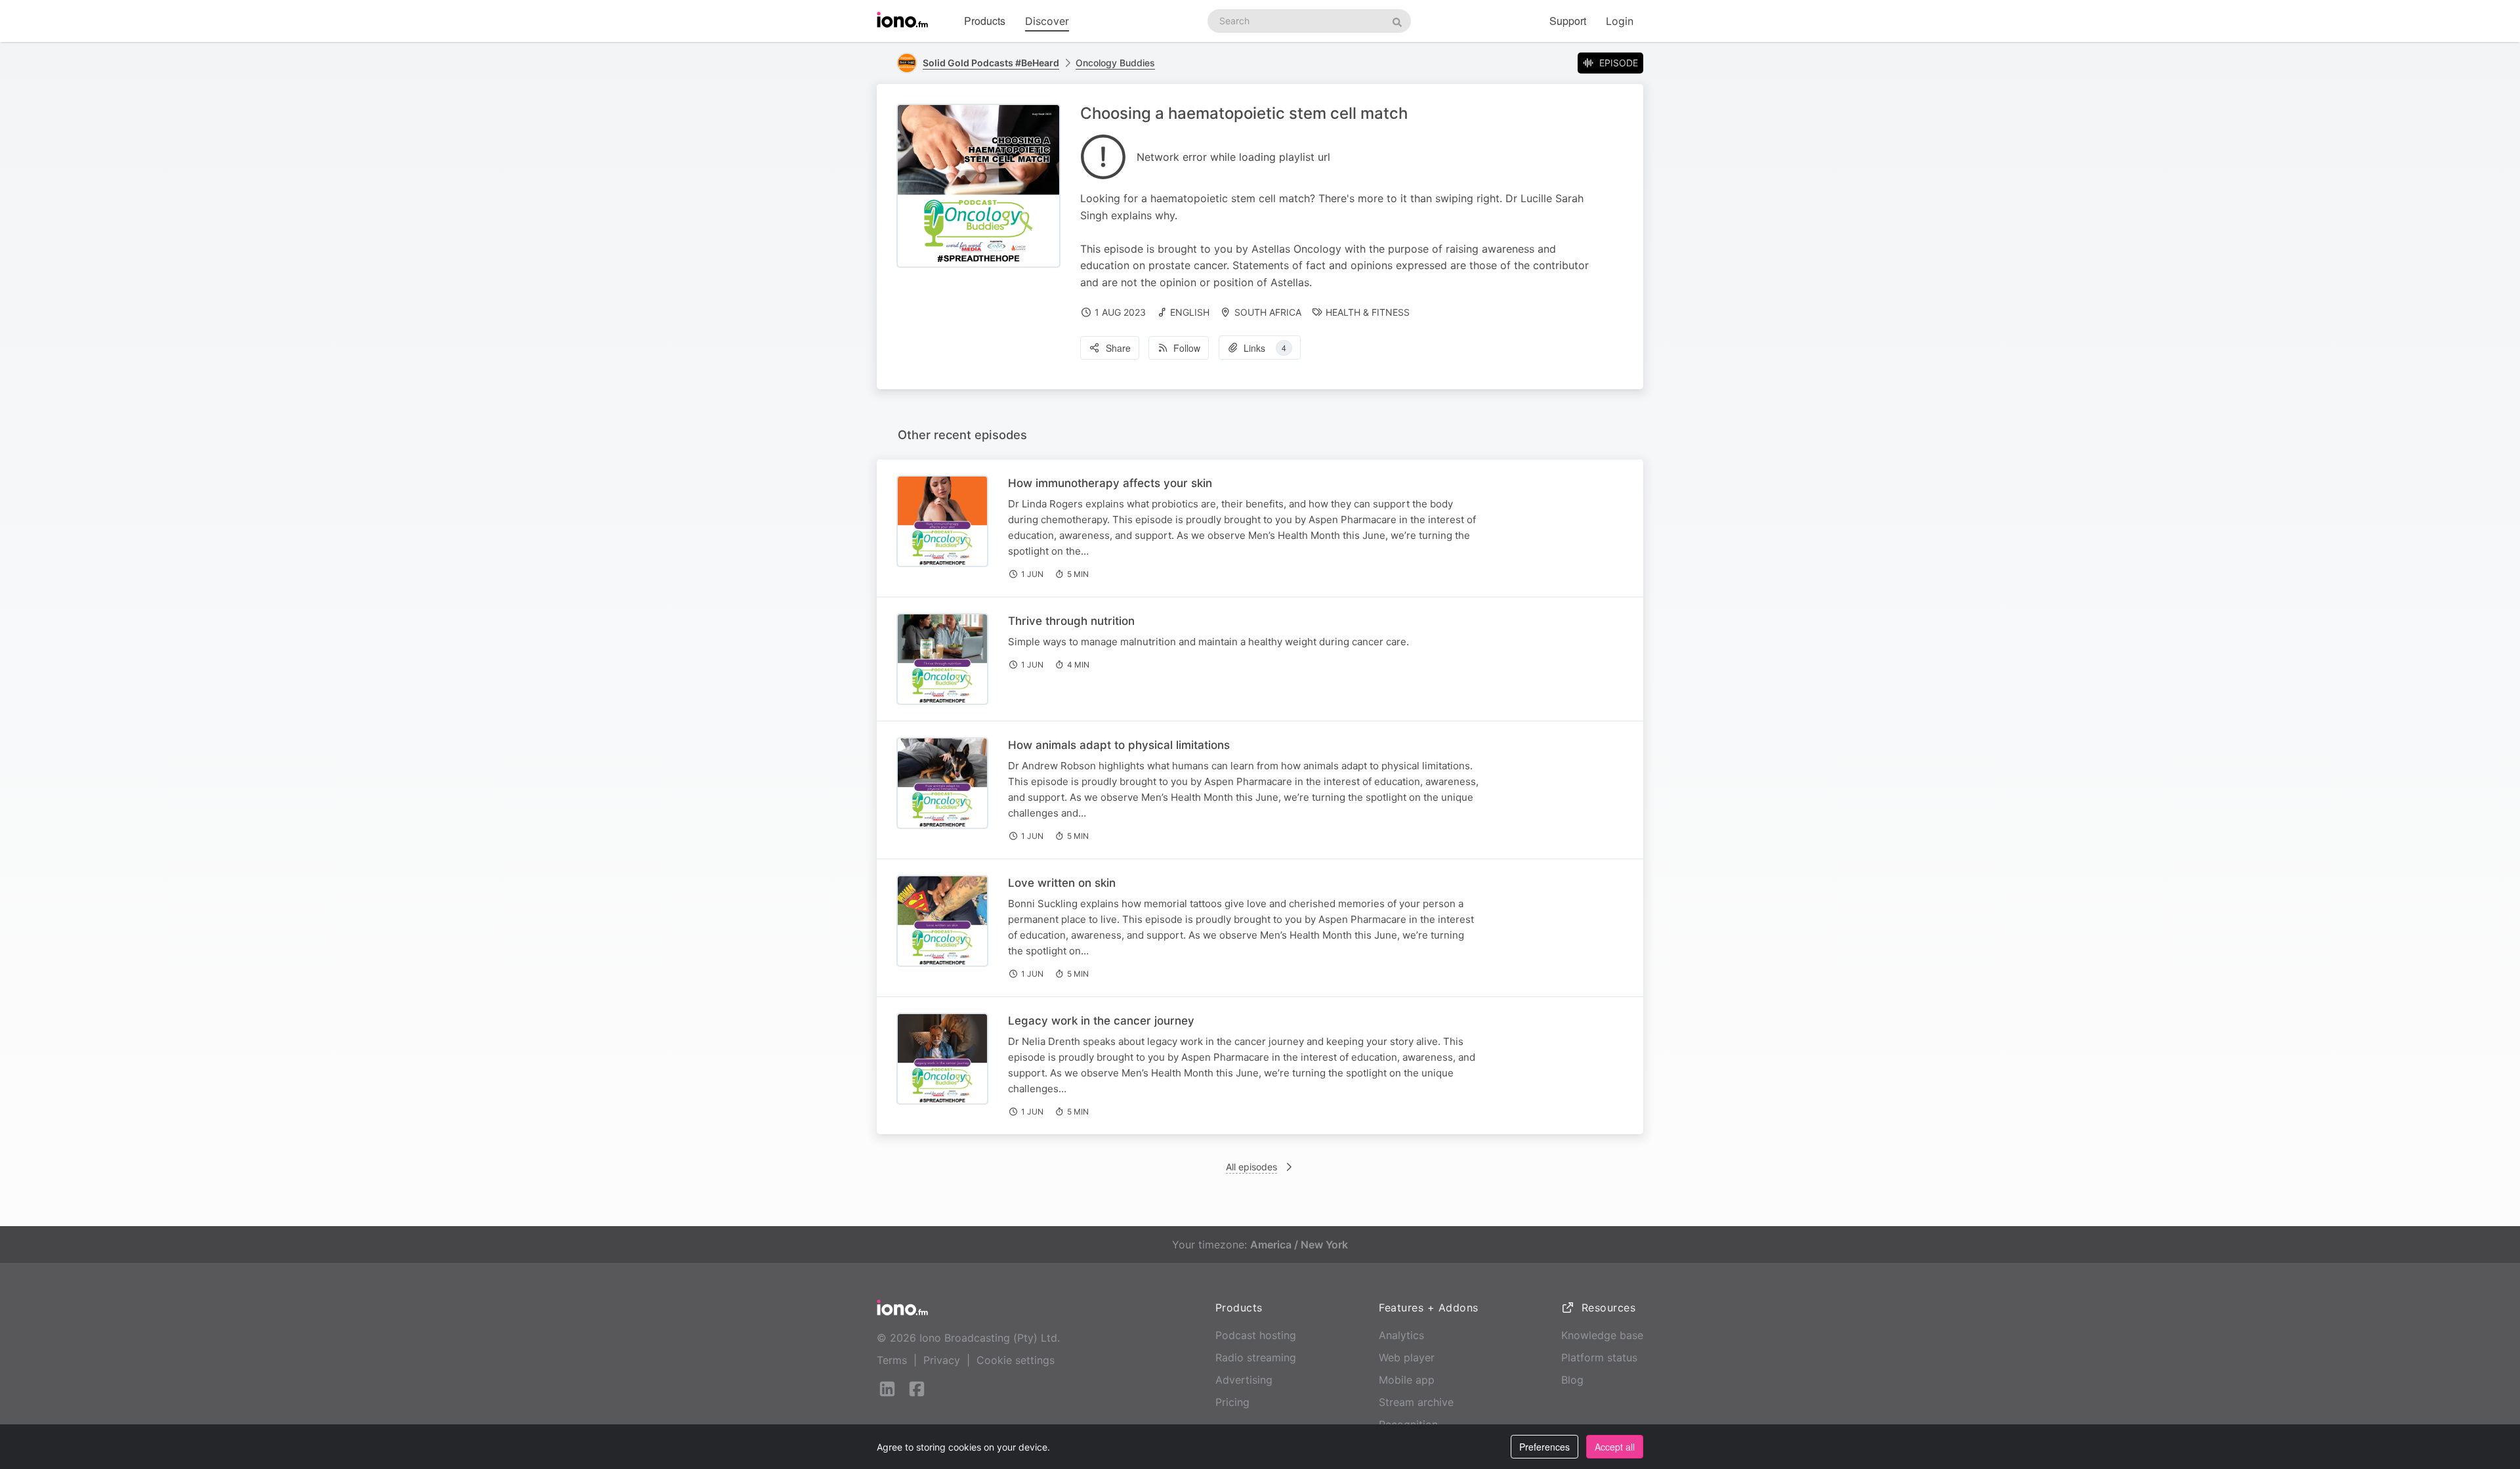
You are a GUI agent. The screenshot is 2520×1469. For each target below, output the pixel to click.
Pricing (1232, 1402)
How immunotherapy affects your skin (1110, 483)
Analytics (1401, 1335)
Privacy (942, 1360)
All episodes (1251, 1167)
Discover (1047, 21)
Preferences (1544, 1447)
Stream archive (1416, 1402)
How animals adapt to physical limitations (1119, 745)
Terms (892, 1360)
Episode (1619, 63)
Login (1620, 21)
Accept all (1615, 1447)
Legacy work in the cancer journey (1101, 1021)
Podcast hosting (1256, 1335)
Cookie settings (1016, 1360)
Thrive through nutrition (1071, 621)
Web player (1407, 1357)
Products (985, 21)
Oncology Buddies (1115, 63)
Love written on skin (1062, 883)
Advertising (1244, 1380)
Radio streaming (1256, 1357)
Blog (1572, 1380)
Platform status (1599, 1357)
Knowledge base (1602, 1335)
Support (1568, 21)
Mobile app (1407, 1380)
